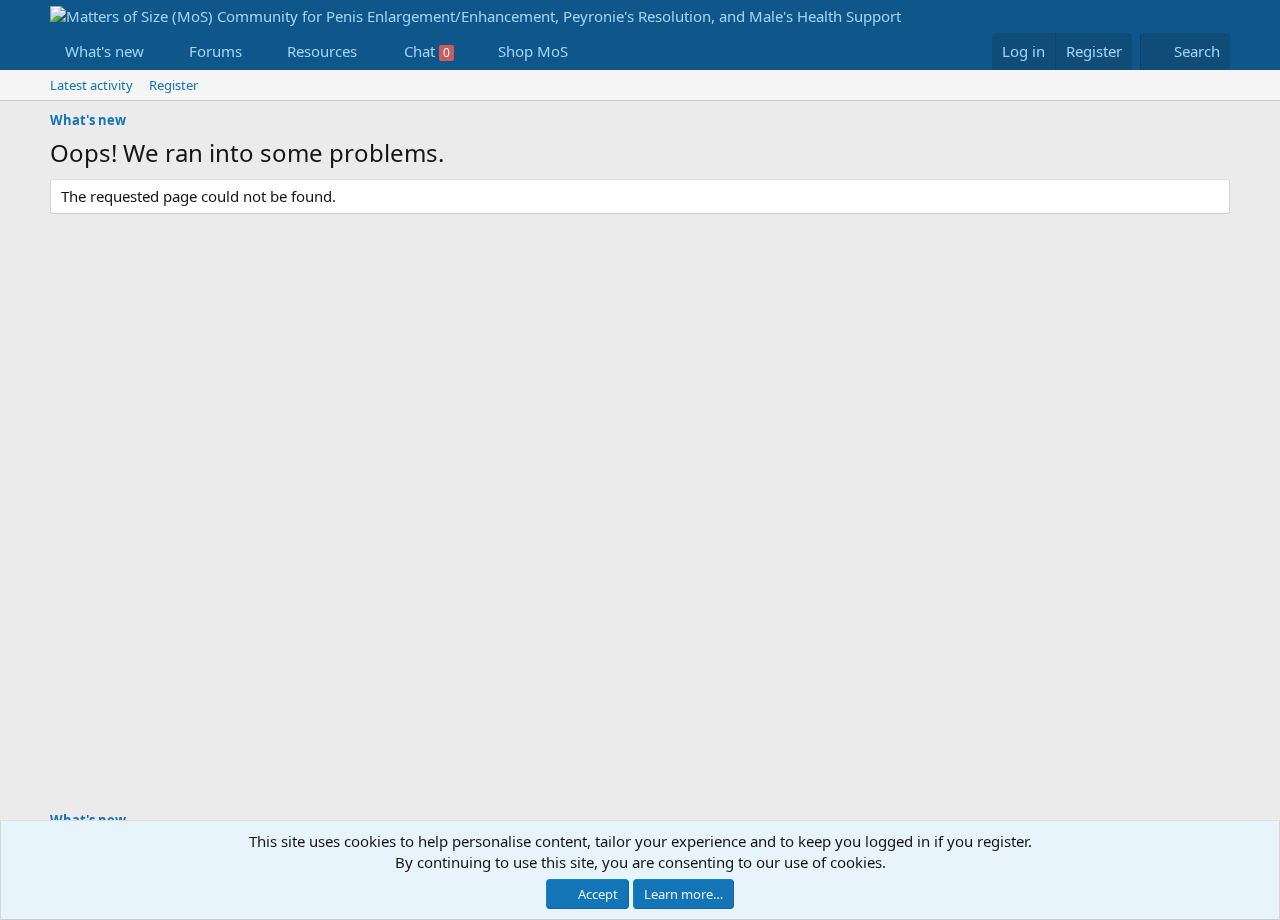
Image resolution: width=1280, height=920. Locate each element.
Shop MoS (533, 51)
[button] (160, 51)
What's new (104, 51)
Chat (427, 51)
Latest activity (91, 85)
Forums (215, 51)
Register (173, 85)
